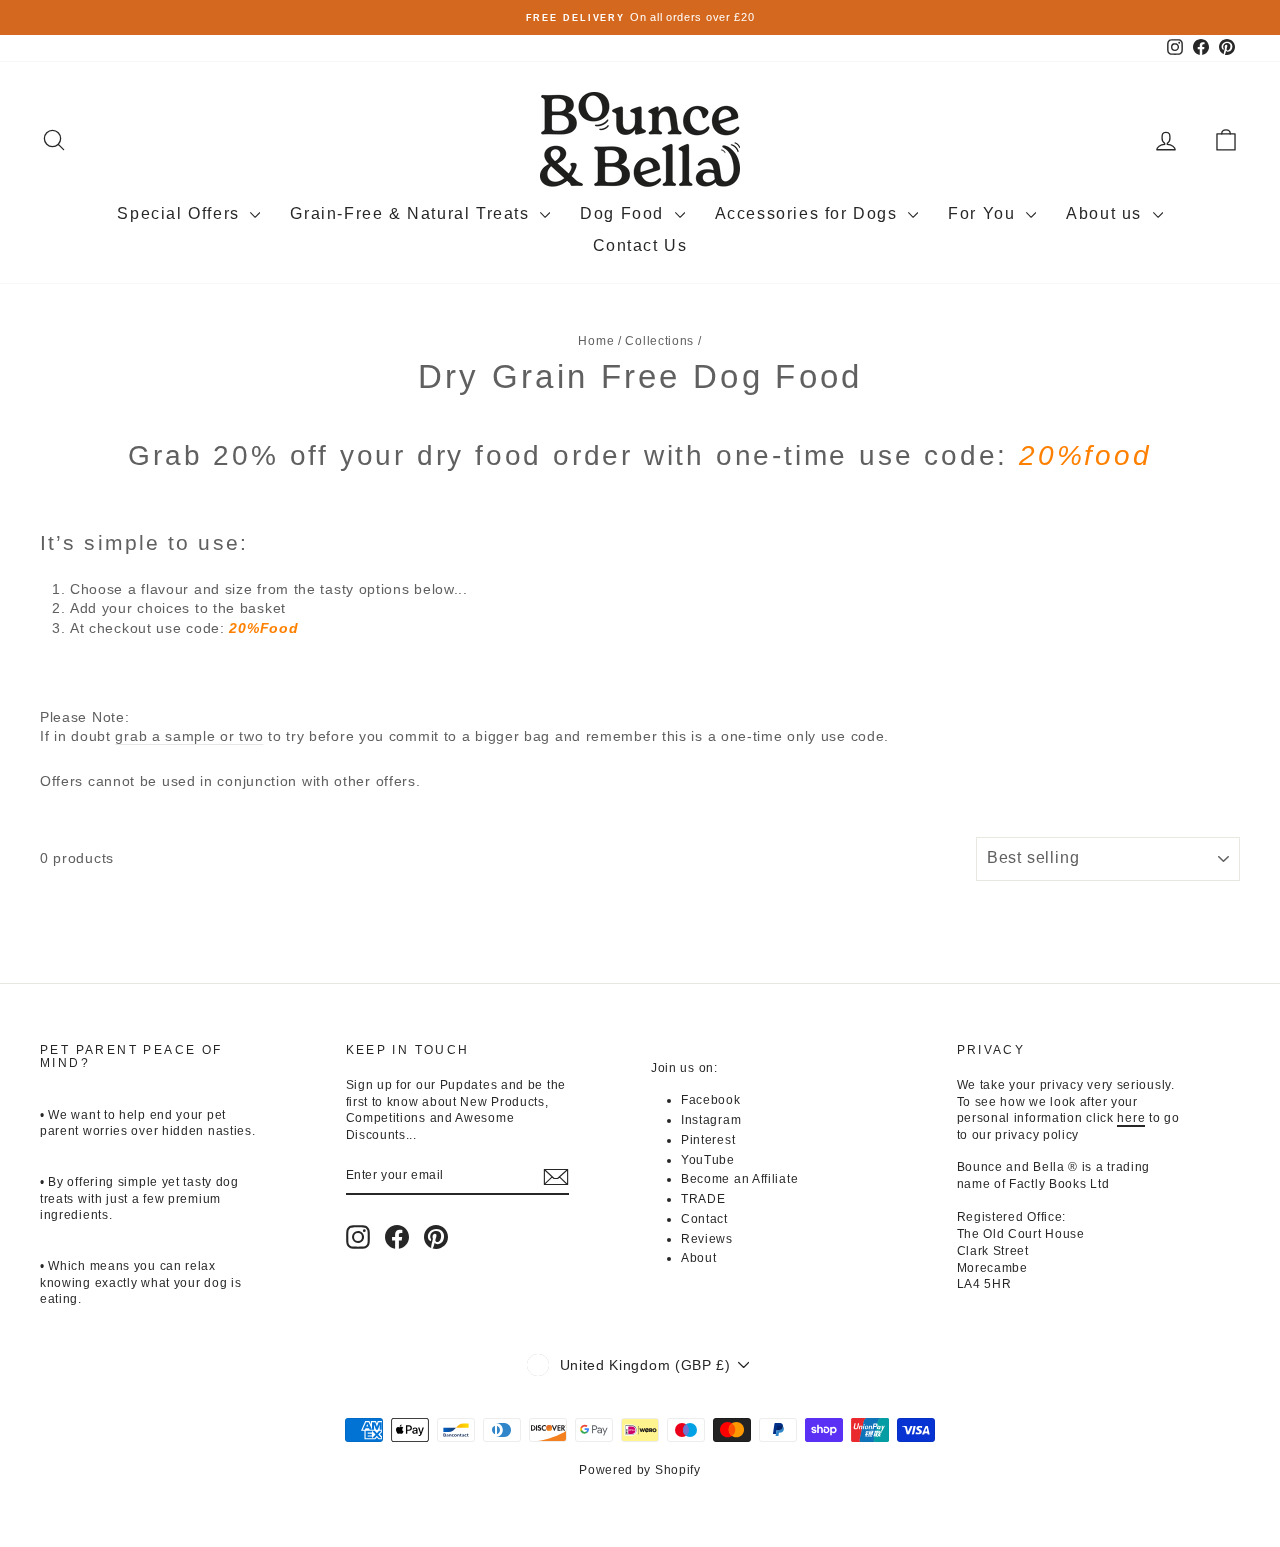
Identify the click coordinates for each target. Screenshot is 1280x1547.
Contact (704, 1219)
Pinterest (708, 1140)
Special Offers (181, 213)
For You (984, 213)
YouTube (708, 1160)
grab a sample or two (189, 736)
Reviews (707, 1239)
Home (596, 341)
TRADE (703, 1199)
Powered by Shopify (640, 1470)
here (1131, 1118)
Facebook (711, 1100)
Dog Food (624, 213)
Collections (659, 341)
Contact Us (640, 245)
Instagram (711, 1120)
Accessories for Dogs (809, 213)
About (699, 1258)
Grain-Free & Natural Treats (412, 213)
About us (1106, 213)
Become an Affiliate (739, 1179)
